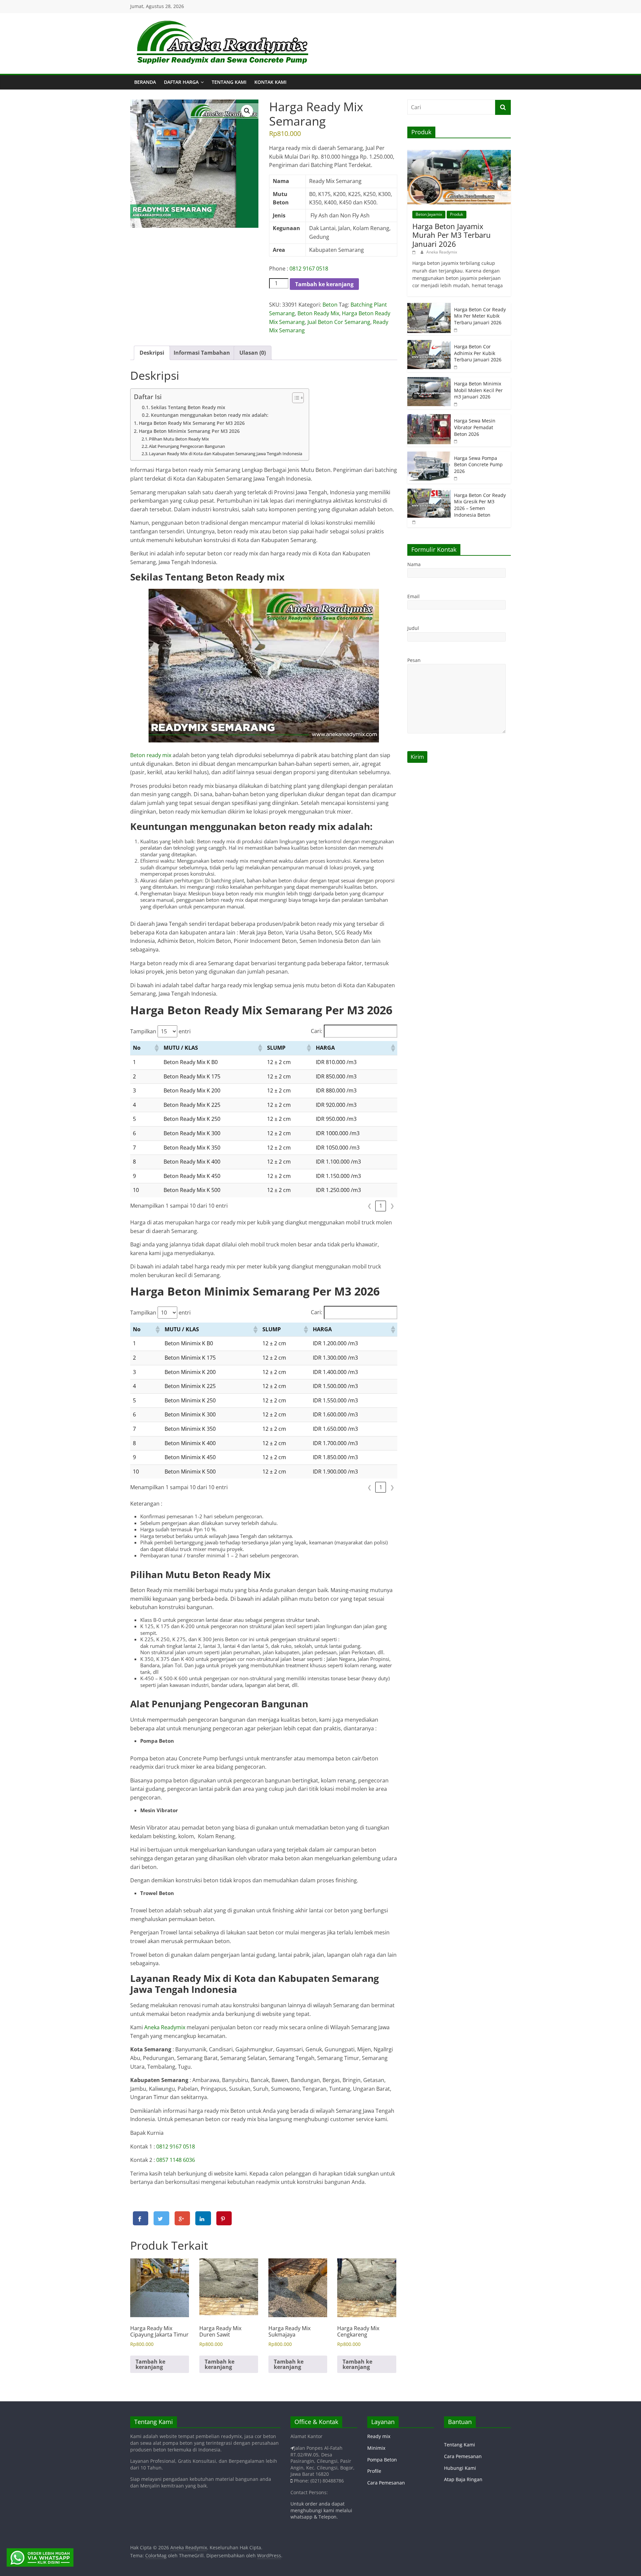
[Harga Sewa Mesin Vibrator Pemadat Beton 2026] (429, 418)
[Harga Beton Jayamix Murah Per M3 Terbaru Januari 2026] (459, 153)
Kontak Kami (270, 82)
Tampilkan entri (160, 1031)
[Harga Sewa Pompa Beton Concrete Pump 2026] (429, 455)
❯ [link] (392, 1206)
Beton (330, 305)
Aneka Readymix (165, 2027)
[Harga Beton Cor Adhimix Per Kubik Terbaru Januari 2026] (429, 344)
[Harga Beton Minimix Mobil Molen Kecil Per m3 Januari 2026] (429, 381)
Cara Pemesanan (386, 2483)
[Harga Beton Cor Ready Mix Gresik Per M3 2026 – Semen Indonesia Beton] (429, 492)
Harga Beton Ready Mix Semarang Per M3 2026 (192, 423)
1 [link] (381, 1206)
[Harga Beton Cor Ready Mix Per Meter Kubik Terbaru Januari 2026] (429, 306)
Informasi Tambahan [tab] (202, 353)
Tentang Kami (229, 82)
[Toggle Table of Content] (295, 398)
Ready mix (379, 2436)
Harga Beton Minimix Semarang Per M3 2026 (189, 431)
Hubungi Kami (460, 2468)
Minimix (376, 2448)
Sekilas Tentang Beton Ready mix (188, 407)
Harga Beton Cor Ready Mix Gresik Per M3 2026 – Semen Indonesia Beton (480, 505)
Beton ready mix (151, 755)
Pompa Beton (382, 2460)
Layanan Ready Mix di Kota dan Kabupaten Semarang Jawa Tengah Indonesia (226, 454)
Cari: (316, 1031)
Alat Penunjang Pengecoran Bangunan (187, 446)
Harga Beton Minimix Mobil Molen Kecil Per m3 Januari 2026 (478, 390)
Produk (457, 214)
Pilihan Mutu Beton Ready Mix (179, 439)
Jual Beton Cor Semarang (339, 322)
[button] (247, 111)
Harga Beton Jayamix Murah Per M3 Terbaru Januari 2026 (452, 235)
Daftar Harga (181, 82)
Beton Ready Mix (318, 313)
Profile (374, 2471)
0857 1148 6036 (176, 2160)
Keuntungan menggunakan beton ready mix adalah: (210, 415)
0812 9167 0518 (309, 269)
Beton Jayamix (429, 214)
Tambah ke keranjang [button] (150, 2364)
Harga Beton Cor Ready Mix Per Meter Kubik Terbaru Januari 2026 (480, 316)
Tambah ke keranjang (324, 284)
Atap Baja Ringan (463, 2479)
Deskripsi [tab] (152, 353)
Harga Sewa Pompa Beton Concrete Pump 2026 (478, 465)
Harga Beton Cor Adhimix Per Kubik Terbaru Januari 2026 (478, 353)
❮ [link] (369, 1206)
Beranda (145, 82)
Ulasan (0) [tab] (253, 353)
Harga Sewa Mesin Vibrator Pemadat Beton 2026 (475, 427)
